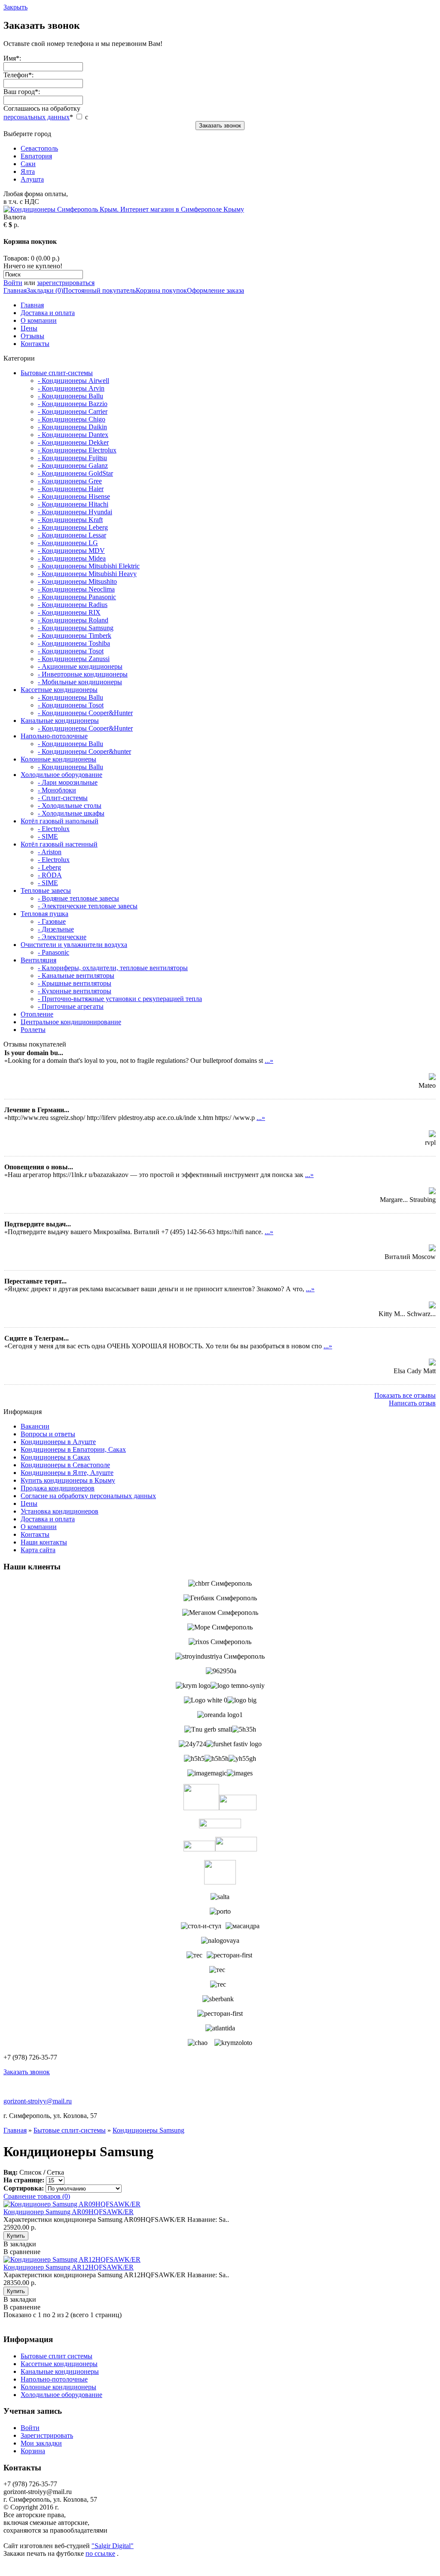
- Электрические (62, 937)
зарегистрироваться (66, 283)
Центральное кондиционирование (71, 1022)
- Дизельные (56, 929)
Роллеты (33, 1030)
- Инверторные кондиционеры (83, 674)
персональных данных (37, 117)
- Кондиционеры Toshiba (74, 643)
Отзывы (32, 336)
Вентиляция (38, 960)
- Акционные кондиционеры (80, 666)
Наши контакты (44, 1542)
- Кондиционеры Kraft (70, 520)
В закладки (20, 2244)
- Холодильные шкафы (71, 813)
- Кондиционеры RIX (69, 612)
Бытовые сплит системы (57, 2356)
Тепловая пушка (44, 914)
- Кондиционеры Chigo (72, 419)
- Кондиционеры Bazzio (73, 404)
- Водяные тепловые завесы (78, 898)
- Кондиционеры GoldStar (75, 473)
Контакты (35, 344)
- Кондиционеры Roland (73, 620)
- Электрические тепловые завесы (88, 906)
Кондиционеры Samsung (148, 2130)
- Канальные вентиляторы (76, 975)
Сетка (55, 2172)
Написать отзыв (412, 1403)
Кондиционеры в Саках (55, 1457)
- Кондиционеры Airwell (73, 381)
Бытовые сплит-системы (57, 373)
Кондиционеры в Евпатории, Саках (73, 1449)
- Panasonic (53, 952)
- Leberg (49, 867)
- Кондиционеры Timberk (75, 636)
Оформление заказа (215, 290)
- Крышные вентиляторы (75, 983)
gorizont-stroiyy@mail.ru (38, 2101)
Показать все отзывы (405, 1395)
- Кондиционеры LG (68, 543)
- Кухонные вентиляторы (75, 991)
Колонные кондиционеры (58, 759)
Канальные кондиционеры (60, 721)
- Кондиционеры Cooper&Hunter (85, 713)
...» (269, 1060)
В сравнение (22, 2252)
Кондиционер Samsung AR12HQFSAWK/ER (69, 2267)
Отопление (37, 1014)
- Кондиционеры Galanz (73, 466)
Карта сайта (38, 1550)
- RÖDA (50, 875)
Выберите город (31, 156)
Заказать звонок (220, 126)
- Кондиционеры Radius (73, 605)
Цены (29, 328)
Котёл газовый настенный (59, 844)
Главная (15, 290)
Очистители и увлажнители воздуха (74, 945)
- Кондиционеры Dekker (73, 442)
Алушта (32, 179)
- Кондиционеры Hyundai (75, 512)
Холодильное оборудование (61, 775)
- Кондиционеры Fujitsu (72, 458)
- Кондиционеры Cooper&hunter (84, 751)
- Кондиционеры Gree (70, 481)
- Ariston (50, 852)
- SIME (48, 836)
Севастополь (39, 148)
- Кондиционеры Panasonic (77, 597)
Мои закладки (41, 2443)
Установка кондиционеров (60, 1511)
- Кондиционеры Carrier (73, 411)
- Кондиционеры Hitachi (73, 504)
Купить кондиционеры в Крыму (68, 1480)
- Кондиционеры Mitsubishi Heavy (87, 574)
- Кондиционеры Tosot (71, 651)
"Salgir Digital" (113, 2546)
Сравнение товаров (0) (37, 2196)
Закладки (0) (45, 290)
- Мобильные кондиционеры (80, 682)
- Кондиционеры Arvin (71, 388)
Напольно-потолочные (54, 736)
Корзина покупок (161, 290)
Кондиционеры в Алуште (58, 1442)
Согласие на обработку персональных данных (88, 1496)
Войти (13, 283)
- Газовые (52, 921)
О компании (39, 320)
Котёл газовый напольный (60, 821)
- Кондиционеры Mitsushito (77, 581)
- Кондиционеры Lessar (72, 535)
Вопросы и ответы (48, 1434)
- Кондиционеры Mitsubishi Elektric (89, 566)
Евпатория (36, 156)
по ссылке (100, 2553)
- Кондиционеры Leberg (73, 527)
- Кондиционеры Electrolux (77, 450)
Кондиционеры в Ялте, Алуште (67, 1473)
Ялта (28, 171)
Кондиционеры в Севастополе (65, 1465)
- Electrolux (54, 829)
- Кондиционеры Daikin (72, 427)
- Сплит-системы (63, 798)
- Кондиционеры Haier (71, 489)
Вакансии (35, 1426)
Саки (28, 164)
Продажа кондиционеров (58, 1488)
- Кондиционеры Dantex (73, 435)
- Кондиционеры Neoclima (76, 589)
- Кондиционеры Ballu (70, 396)
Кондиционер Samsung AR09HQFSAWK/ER (69, 2212)
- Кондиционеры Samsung (76, 628)
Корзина (33, 2451)
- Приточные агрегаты (71, 1006)
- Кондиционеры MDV (71, 551)
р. (16, 225)
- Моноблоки (57, 790)
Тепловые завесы (46, 891)
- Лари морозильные (68, 782)
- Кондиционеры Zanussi (74, 659)
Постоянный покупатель (99, 290)
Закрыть (15, 7)
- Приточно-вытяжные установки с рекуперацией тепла (120, 999)
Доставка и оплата (48, 313)
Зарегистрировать (47, 2435)
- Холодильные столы (70, 806)
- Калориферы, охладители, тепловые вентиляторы (113, 968)
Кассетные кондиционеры (59, 690)
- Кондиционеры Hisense (74, 496)
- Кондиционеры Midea (72, 558)
